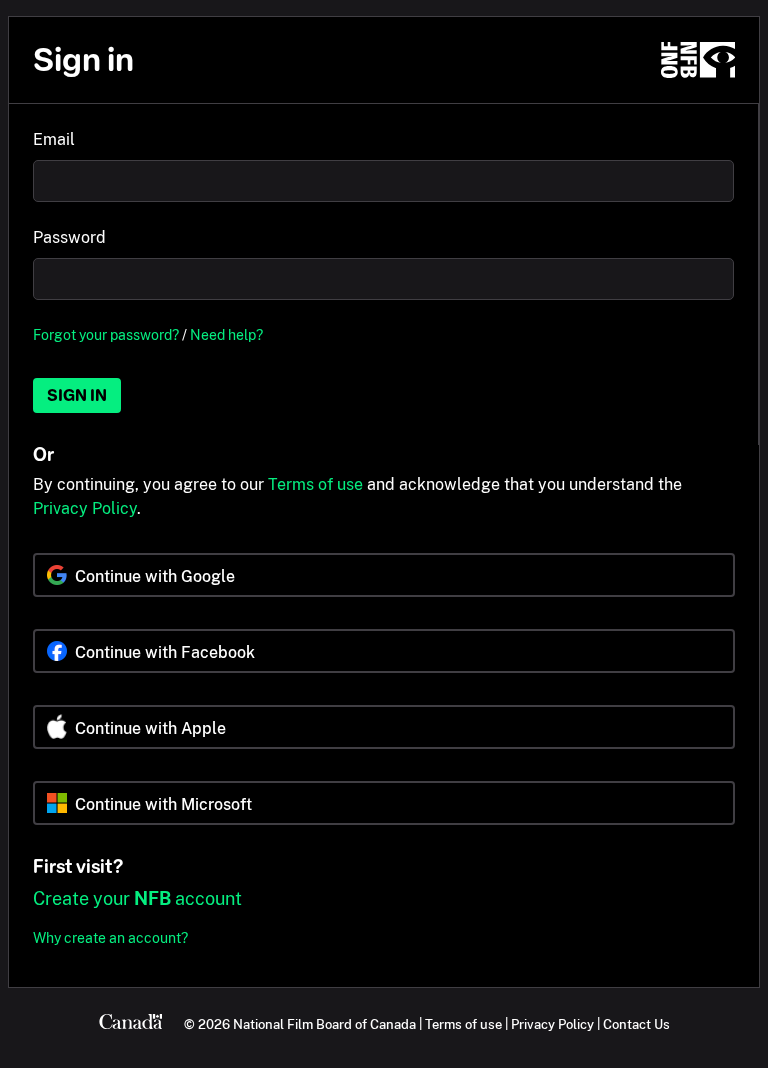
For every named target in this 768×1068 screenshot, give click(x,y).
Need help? (226, 334)
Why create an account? (110, 937)
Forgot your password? (106, 334)
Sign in (77, 395)
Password (69, 237)
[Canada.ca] (131, 1024)
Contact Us (636, 1024)
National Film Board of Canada (324, 1024)
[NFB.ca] (698, 60)
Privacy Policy (85, 508)
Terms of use (315, 484)
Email (54, 139)
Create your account (137, 898)
